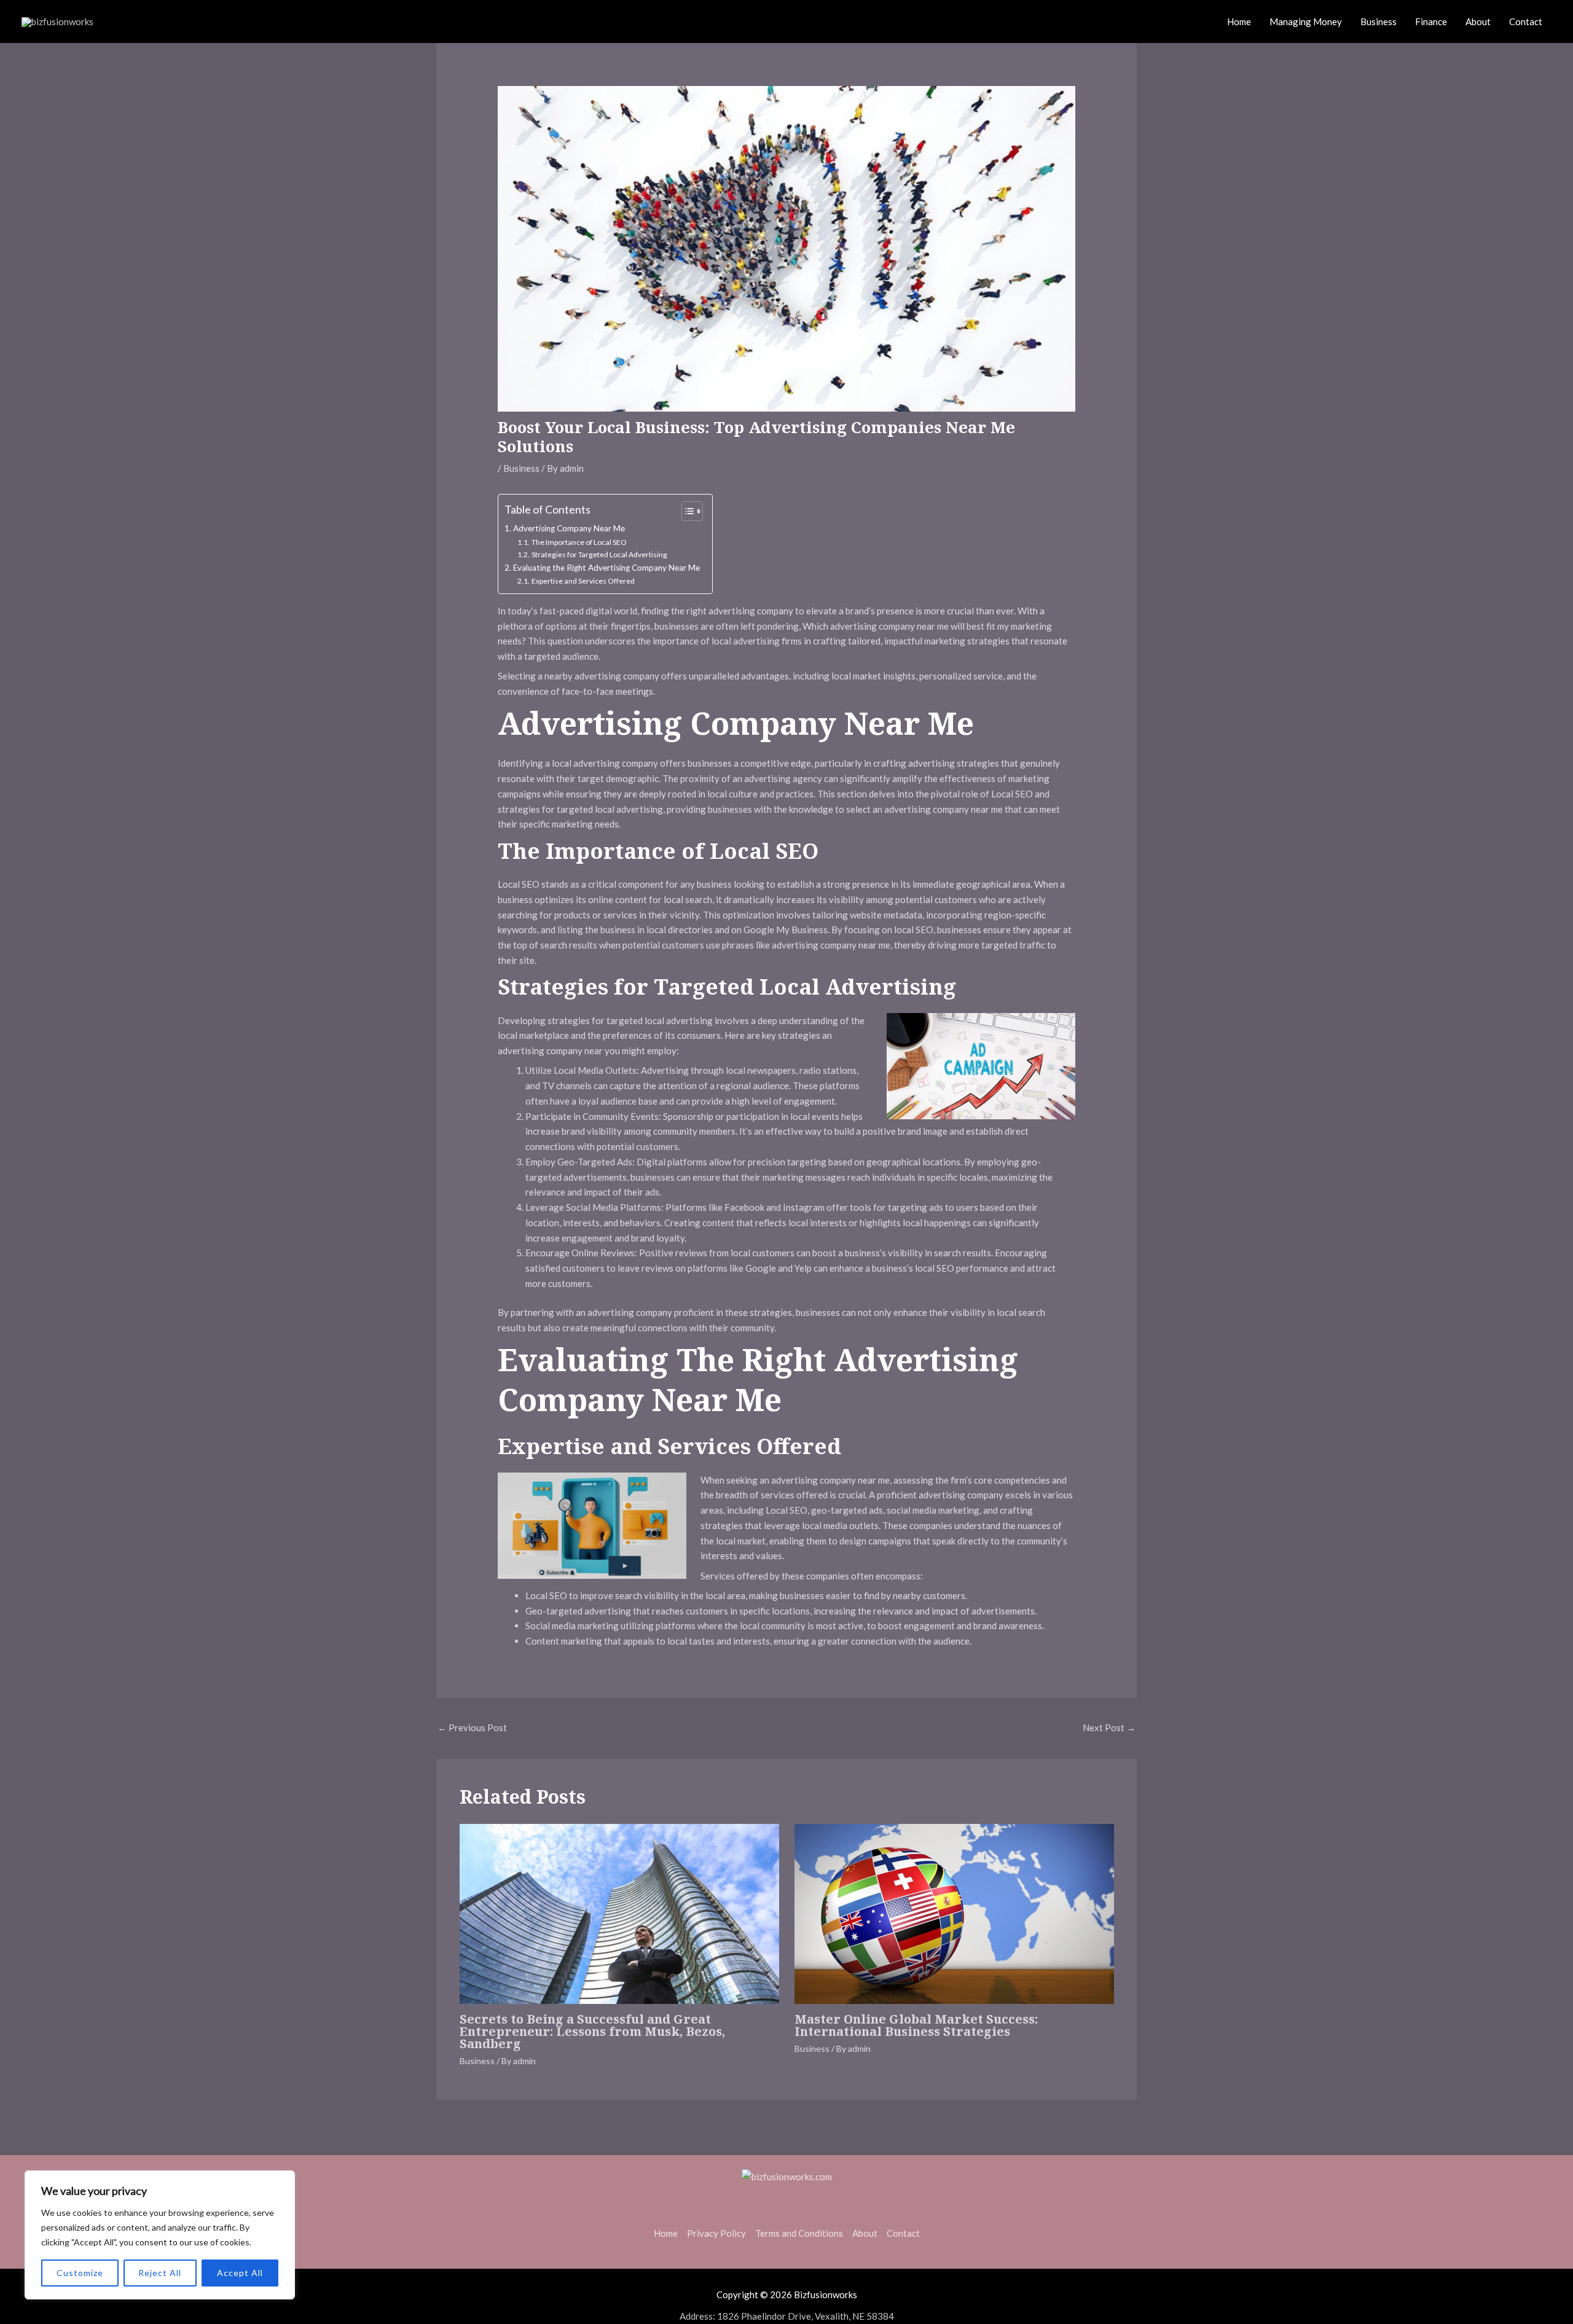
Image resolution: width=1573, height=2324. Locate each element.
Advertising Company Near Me (569, 528)
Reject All (160, 2273)
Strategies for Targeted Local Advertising (599, 554)
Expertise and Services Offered (583, 581)
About (1478, 22)
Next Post (1109, 1727)
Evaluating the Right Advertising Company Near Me (606, 568)
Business (1379, 22)
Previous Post (472, 1727)
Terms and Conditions (799, 2233)
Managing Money (1306, 22)
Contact (1526, 22)
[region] (160, 2235)
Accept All (240, 2273)
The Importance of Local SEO (579, 542)
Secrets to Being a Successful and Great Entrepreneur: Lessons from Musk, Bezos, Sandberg (592, 2031)
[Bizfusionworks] (57, 20)
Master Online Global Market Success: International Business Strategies (916, 2025)
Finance (1431, 22)
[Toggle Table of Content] (686, 511)
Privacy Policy (716, 2233)
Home (1239, 22)
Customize (80, 2273)
